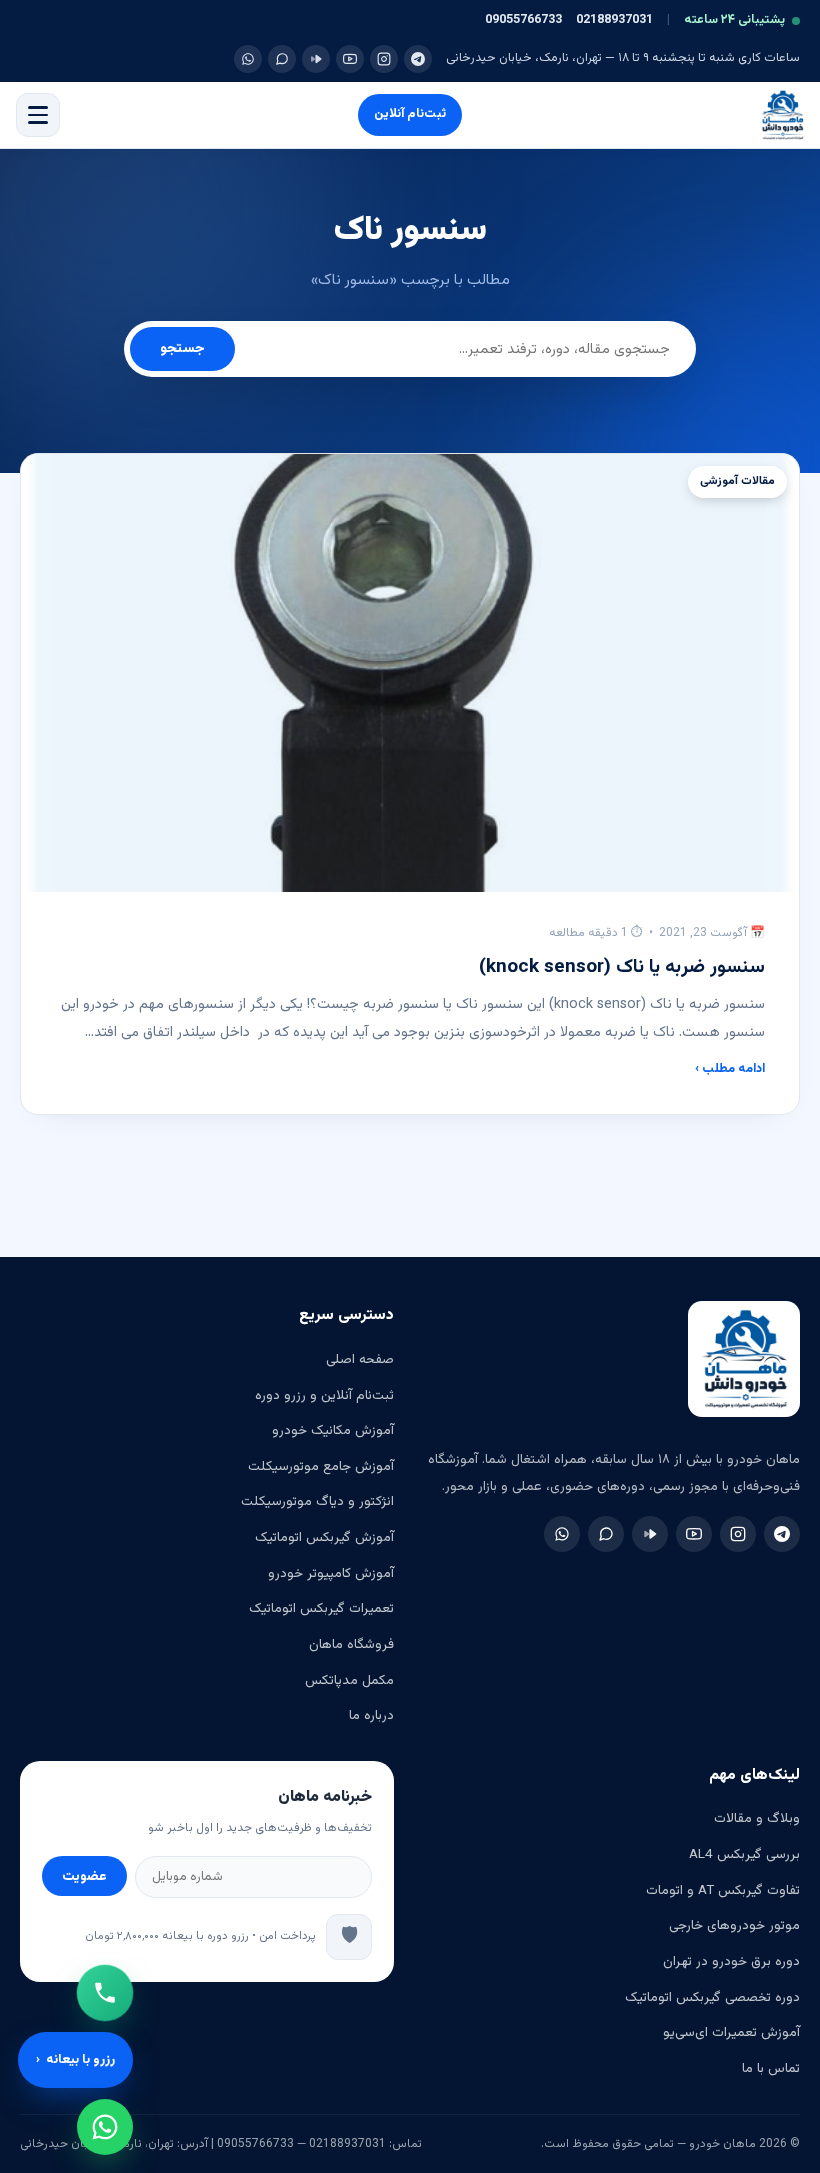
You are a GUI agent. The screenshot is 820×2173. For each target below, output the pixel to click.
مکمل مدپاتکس (349, 1680)
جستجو (182, 349)
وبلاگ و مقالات (757, 1818)
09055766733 (523, 20)
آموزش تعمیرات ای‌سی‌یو (731, 2032)
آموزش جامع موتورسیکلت (321, 1466)
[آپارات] (316, 59)
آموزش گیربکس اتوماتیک (324, 1537)
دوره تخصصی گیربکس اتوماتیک (712, 1997)
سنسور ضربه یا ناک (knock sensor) (622, 967)
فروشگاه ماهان (351, 1644)
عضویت (84, 1876)
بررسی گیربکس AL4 (744, 1854)
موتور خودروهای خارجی (734, 1925)
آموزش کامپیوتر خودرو (331, 1573)
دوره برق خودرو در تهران (731, 1961)
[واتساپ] (248, 59)
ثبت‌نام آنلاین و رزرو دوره (324, 1395)
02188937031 (614, 20)
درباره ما (371, 1715)
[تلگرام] (418, 59)
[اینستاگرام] (384, 59)
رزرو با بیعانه (75, 2060)
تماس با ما (771, 2068)
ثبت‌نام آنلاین (410, 114)
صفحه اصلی (360, 1359)
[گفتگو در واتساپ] (105, 2127)
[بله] (282, 59)
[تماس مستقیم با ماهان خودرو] (105, 1993)
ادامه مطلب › (730, 1069)
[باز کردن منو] (38, 115)
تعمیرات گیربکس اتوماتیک (321, 1608)
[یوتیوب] (350, 59)
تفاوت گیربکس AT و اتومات (723, 1890)
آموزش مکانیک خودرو (333, 1430)
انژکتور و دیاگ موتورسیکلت (317, 1501)
